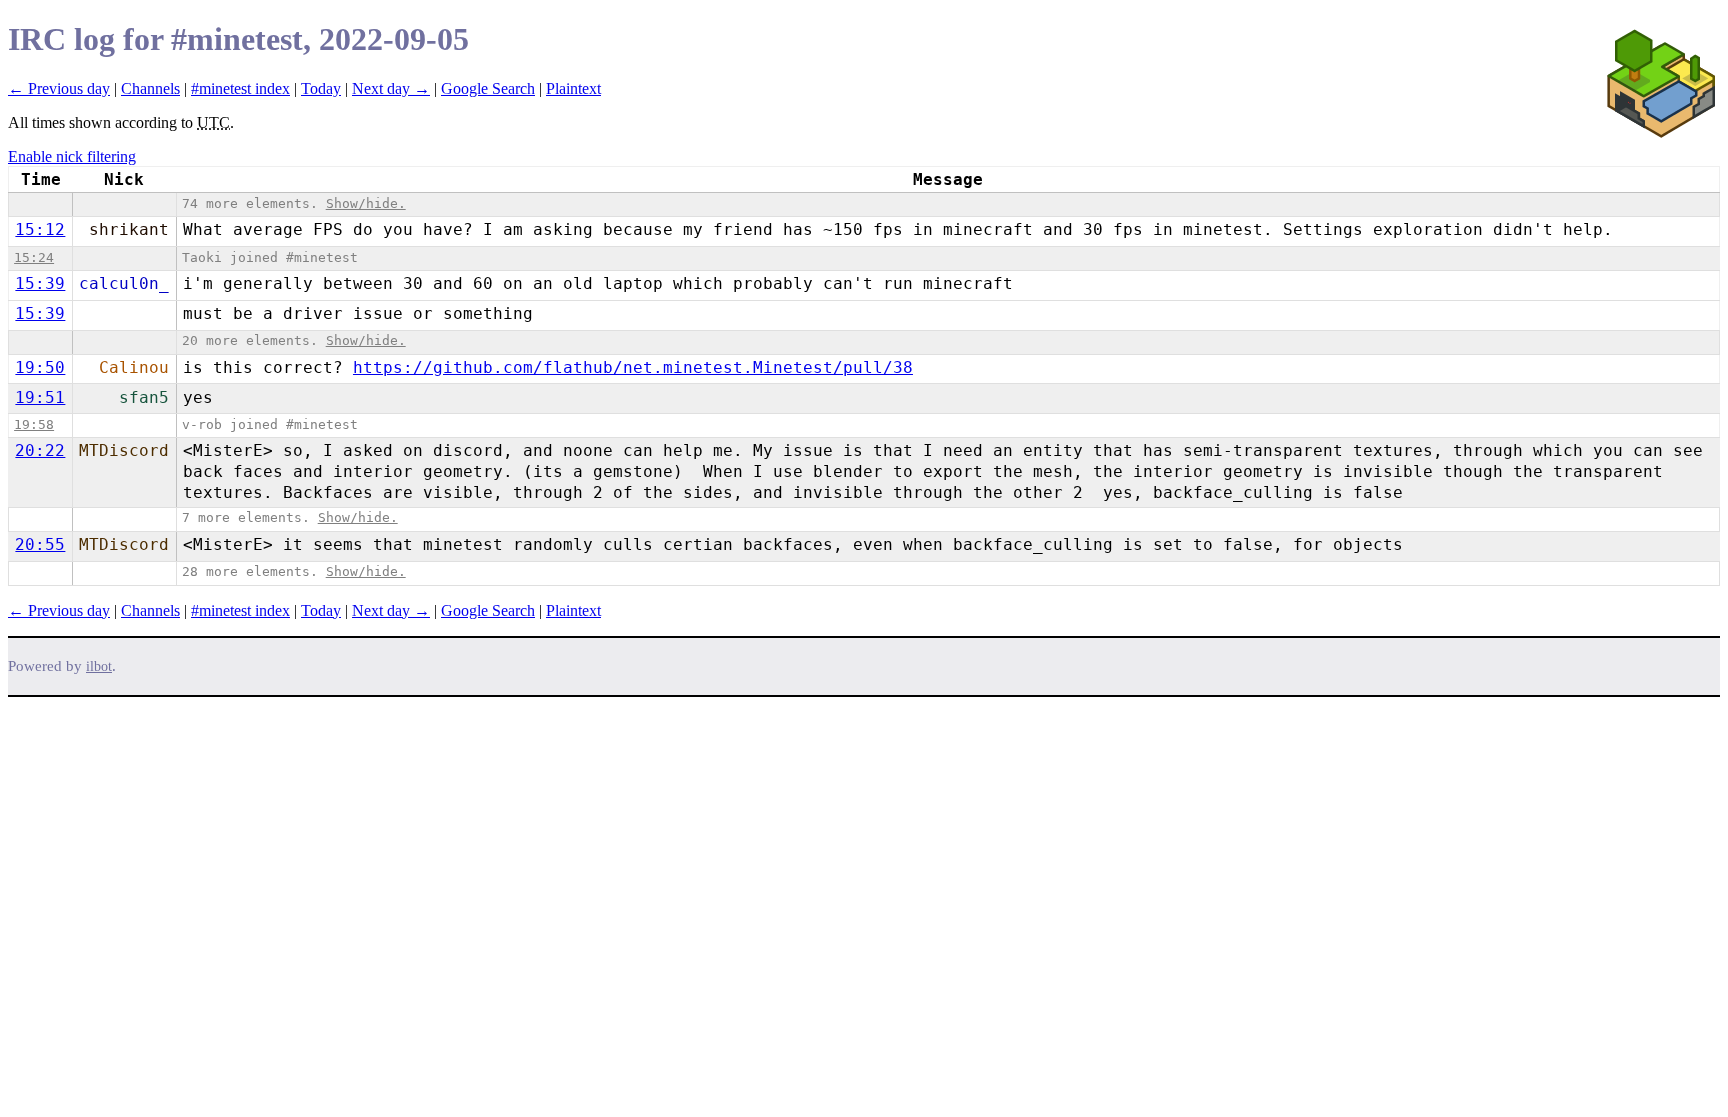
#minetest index (240, 88)
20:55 (40, 544)
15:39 (40, 283)
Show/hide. (366, 203)
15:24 (34, 257)
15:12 (40, 229)
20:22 (40, 450)
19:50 (40, 367)
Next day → (391, 88)
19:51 (40, 397)
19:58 (34, 424)
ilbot (99, 666)
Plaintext (573, 88)
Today (321, 88)
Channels (150, 88)
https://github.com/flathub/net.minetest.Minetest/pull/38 (633, 367)
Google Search (488, 88)
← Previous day (59, 88)
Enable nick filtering (72, 156)
